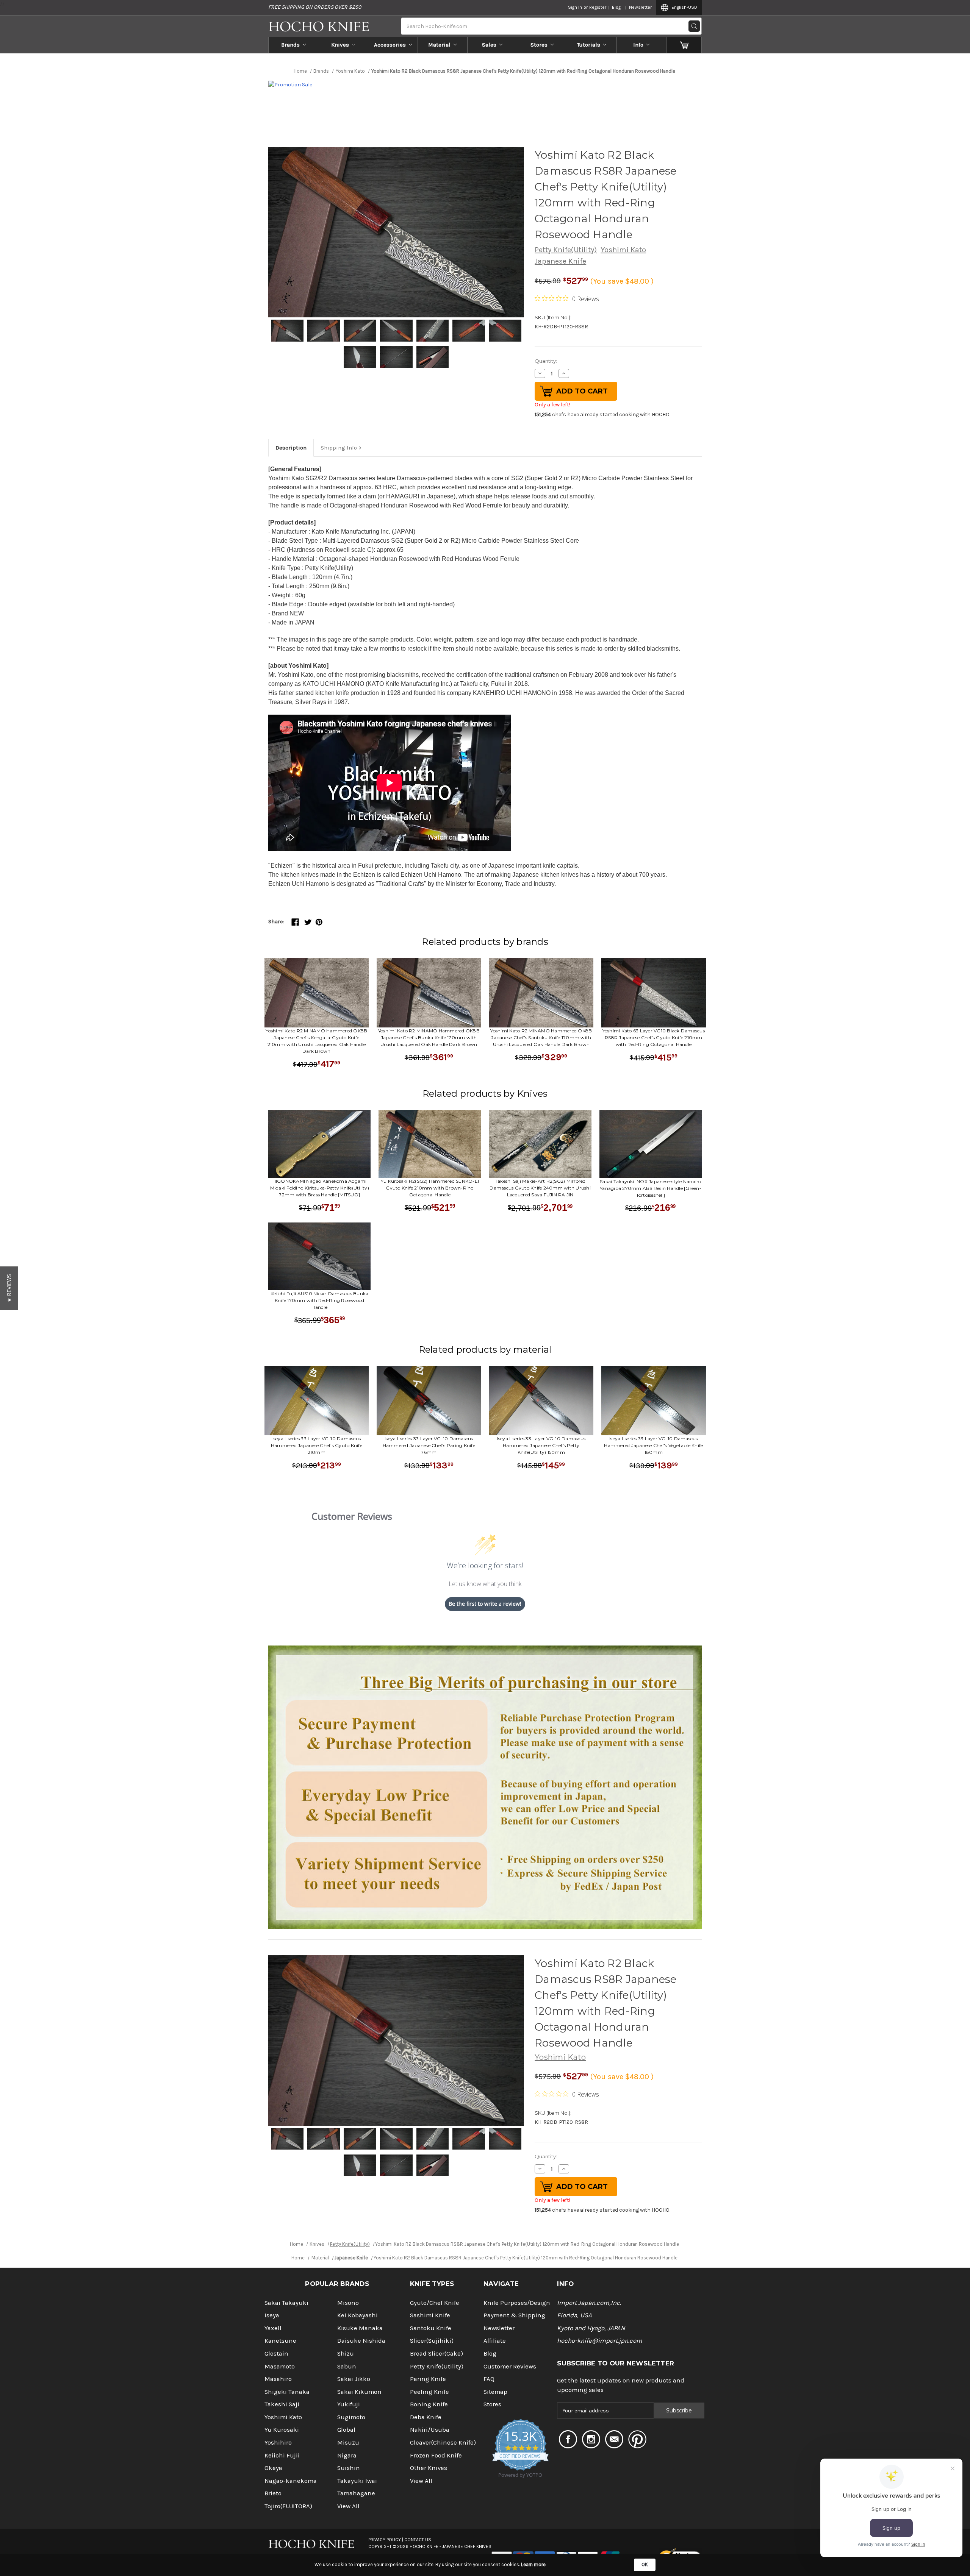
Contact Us (418, 2540)
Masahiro (278, 2379)
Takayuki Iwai (357, 2481)
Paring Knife (428, 2379)
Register (598, 7)
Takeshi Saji (282, 2404)
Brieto (273, 2493)
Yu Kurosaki (282, 2430)
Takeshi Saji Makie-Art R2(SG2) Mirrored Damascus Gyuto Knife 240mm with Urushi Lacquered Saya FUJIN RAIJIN (540, 1188)
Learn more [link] (533, 2564)
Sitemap (495, 2392)
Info (638, 45)
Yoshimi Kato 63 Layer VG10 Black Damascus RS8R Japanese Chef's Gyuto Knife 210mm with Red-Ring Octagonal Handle (654, 1037)
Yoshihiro (278, 2443)
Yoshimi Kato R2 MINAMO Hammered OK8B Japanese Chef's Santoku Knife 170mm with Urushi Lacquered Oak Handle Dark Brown (541, 1037)
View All (348, 2506)
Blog (616, 7)
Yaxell (273, 2328)
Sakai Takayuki (286, 2303)
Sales (489, 45)
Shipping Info (339, 448)
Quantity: (546, 361)
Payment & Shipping (514, 2315)
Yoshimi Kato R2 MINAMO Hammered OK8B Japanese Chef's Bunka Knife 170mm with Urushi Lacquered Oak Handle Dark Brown (429, 1037)
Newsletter (640, 7)
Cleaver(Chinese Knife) (443, 2443)
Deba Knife (426, 2417)
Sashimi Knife (430, 2315)
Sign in (575, 7)
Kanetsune (280, 2341)
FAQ (489, 2379)
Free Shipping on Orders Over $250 (315, 7)
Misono (348, 2303)
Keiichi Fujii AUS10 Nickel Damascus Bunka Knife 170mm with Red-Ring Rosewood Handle (319, 1300)
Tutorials (589, 45)
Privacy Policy (385, 2540)
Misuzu (348, 2443)
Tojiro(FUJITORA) (288, 2506)
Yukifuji (349, 2404)
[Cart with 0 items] (684, 45)
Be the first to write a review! (485, 1604)
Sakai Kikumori (359, 2392)
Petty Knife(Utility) (566, 250)
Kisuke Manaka (360, 2328)
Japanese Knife (560, 261)
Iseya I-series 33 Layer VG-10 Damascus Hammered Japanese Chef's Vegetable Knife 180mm (653, 1445)
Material (439, 45)
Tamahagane (356, 2493)
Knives (340, 45)
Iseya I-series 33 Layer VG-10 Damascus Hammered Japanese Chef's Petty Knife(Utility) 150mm (541, 1445)
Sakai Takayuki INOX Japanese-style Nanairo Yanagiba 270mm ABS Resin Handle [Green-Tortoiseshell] (651, 1188)
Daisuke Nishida (361, 2341)
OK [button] (645, 2564)
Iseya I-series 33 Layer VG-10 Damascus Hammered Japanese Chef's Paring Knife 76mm (429, 1445)
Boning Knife (429, 2404)
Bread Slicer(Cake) (436, 2354)
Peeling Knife (429, 2392)
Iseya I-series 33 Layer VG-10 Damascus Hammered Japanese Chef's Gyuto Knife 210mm (317, 1445)
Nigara (347, 2455)
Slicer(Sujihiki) (432, 2341)
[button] (9, 1288)
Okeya (273, 2468)
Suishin (349, 2468)
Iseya (272, 2315)
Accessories (390, 45)
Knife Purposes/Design (517, 2303)
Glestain (276, 2354)
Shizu (346, 2354)
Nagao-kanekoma (291, 2481)
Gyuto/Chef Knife (435, 2303)
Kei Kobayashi (357, 2315)
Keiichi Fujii (282, 2455)
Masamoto (280, 2366)
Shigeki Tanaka (287, 2392)
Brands (290, 45)
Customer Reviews (510, 2366)
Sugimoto (351, 2417)
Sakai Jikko (354, 2379)
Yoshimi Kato (623, 250)
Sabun (347, 2366)
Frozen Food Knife (436, 2455)
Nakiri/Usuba (430, 2430)
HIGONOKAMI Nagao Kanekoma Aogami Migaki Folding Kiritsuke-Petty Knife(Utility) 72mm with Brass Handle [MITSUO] (320, 1188)
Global (346, 2430)
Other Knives (429, 2468)
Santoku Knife (431, 2328)
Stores (539, 45)
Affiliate (495, 2341)
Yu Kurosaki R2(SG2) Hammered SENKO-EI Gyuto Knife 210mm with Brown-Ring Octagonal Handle (430, 1188)
